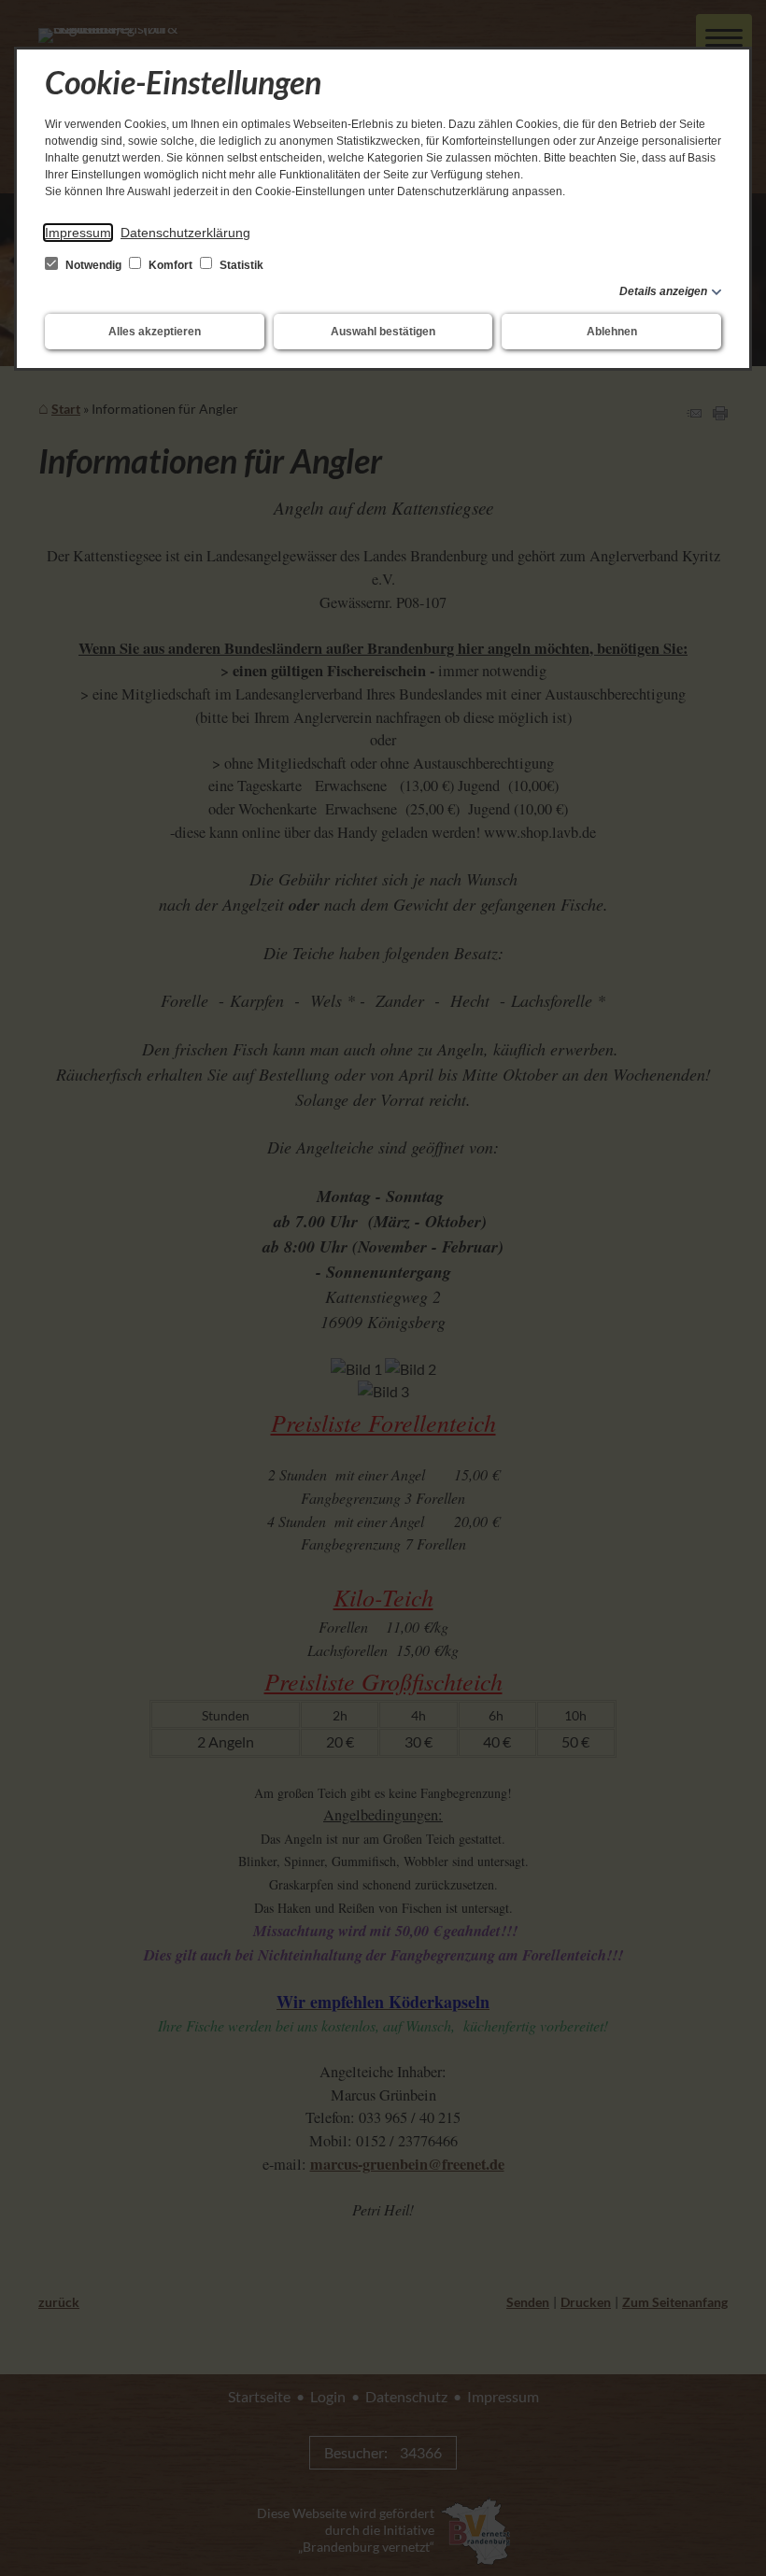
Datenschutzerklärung (185, 233)
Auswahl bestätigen (383, 332)
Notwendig (93, 265)
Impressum (78, 233)
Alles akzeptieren (155, 332)
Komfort (170, 265)
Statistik (240, 265)
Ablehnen (612, 332)
